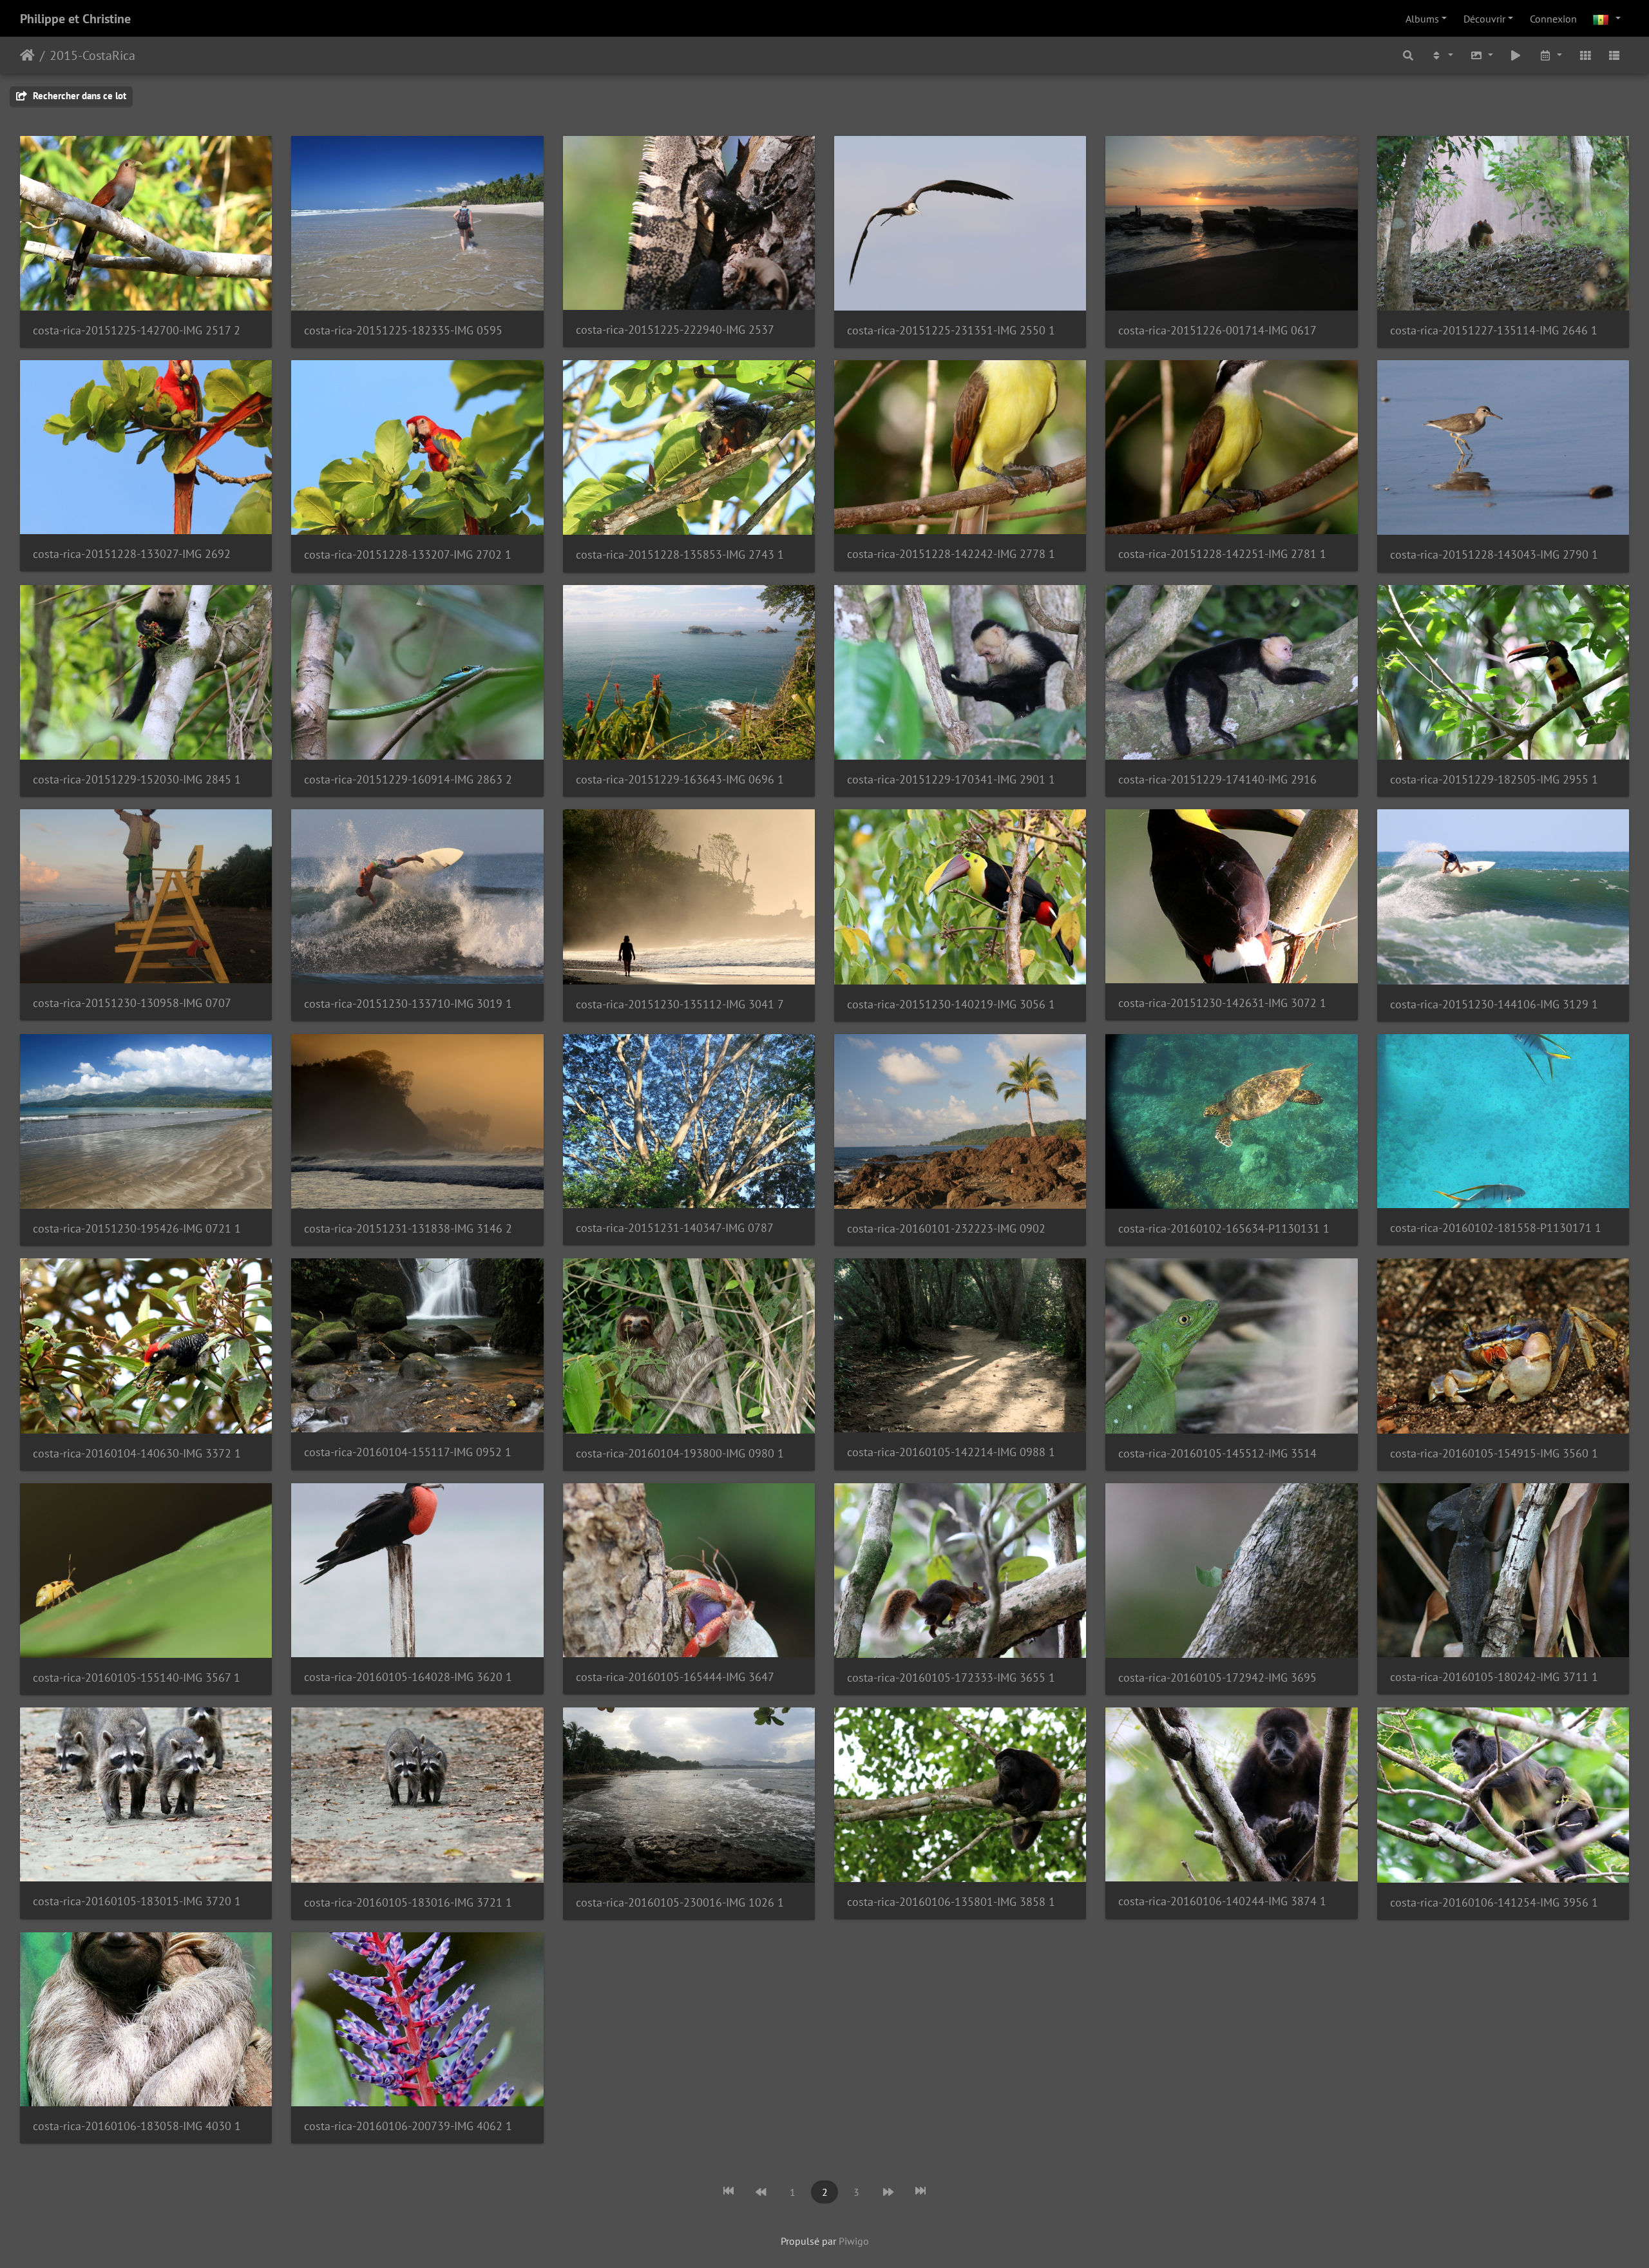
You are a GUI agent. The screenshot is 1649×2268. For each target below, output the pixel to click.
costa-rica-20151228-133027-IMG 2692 (132, 554)
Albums (1422, 19)
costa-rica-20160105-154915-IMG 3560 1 (1494, 1453)
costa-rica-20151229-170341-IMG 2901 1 (951, 779)
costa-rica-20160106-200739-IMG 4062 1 (408, 2126)
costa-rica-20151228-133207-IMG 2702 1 (408, 554)
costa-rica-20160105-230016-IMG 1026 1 (680, 1902)
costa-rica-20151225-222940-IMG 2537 (675, 330)
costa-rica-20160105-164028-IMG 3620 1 (408, 1677)
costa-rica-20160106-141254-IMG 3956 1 (1494, 1902)
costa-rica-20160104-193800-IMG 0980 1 (680, 1453)
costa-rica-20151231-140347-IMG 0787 (675, 1228)
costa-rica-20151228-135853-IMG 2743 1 (680, 554)
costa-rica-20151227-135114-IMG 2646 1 (1494, 330)
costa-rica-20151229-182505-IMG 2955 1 (1494, 779)
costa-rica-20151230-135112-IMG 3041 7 (680, 1004)
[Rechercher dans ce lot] (1409, 55)
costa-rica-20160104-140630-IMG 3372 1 (137, 1453)
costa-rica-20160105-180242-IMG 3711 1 (1494, 1677)
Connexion (1553, 19)
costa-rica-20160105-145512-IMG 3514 (1217, 1453)
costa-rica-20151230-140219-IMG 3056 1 (951, 1004)
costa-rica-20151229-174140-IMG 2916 (1217, 779)
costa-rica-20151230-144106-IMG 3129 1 (1494, 1004)
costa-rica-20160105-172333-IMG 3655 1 (951, 1677)
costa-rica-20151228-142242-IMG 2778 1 (951, 554)
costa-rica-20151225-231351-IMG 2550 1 (951, 330)
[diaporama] (1516, 55)
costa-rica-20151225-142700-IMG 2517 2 (137, 330)
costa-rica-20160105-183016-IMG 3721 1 (408, 1902)
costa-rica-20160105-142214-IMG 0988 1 (951, 1452)
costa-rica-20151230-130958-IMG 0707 (132, 1003)
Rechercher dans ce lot (78, 96)
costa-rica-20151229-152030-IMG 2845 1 (137, 779)
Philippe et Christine (75, 19)
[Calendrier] (1550, 55)
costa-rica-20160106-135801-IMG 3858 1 (951, 1902)
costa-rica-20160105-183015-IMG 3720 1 (137, 1901)
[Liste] (1614, 55)
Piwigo (854, 2241)
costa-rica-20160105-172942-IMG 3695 (1217, 1677)
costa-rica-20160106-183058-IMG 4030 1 (137, 2126)
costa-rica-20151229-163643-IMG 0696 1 (680, 779)
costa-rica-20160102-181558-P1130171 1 (1496, 1228)
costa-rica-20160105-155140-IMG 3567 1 (137, 1677)
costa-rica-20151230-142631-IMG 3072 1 (1222, 1003)
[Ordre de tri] (1442, 55)
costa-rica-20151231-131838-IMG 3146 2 (408, 1228)
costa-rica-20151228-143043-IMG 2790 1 (1494, 554)
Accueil (27, 55)
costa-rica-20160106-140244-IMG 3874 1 (1222, 1901)
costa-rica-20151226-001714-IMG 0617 (1217, 330)
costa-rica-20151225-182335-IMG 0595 (403, 330)
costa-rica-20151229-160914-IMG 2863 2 (408, 779)
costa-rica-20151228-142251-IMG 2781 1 (1222, 554)
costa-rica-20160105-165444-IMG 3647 (675, 1677)
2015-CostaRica (92, 55)
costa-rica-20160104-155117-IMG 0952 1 (408, 1452)
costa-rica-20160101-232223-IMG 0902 (946, 1228)
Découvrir (1484, 19)
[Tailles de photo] (1482, 55)
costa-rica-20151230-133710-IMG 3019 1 (408, 1004)
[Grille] (1585, 55)
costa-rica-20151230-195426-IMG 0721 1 (137, 1228)
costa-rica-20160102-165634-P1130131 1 (1224, 1228)
